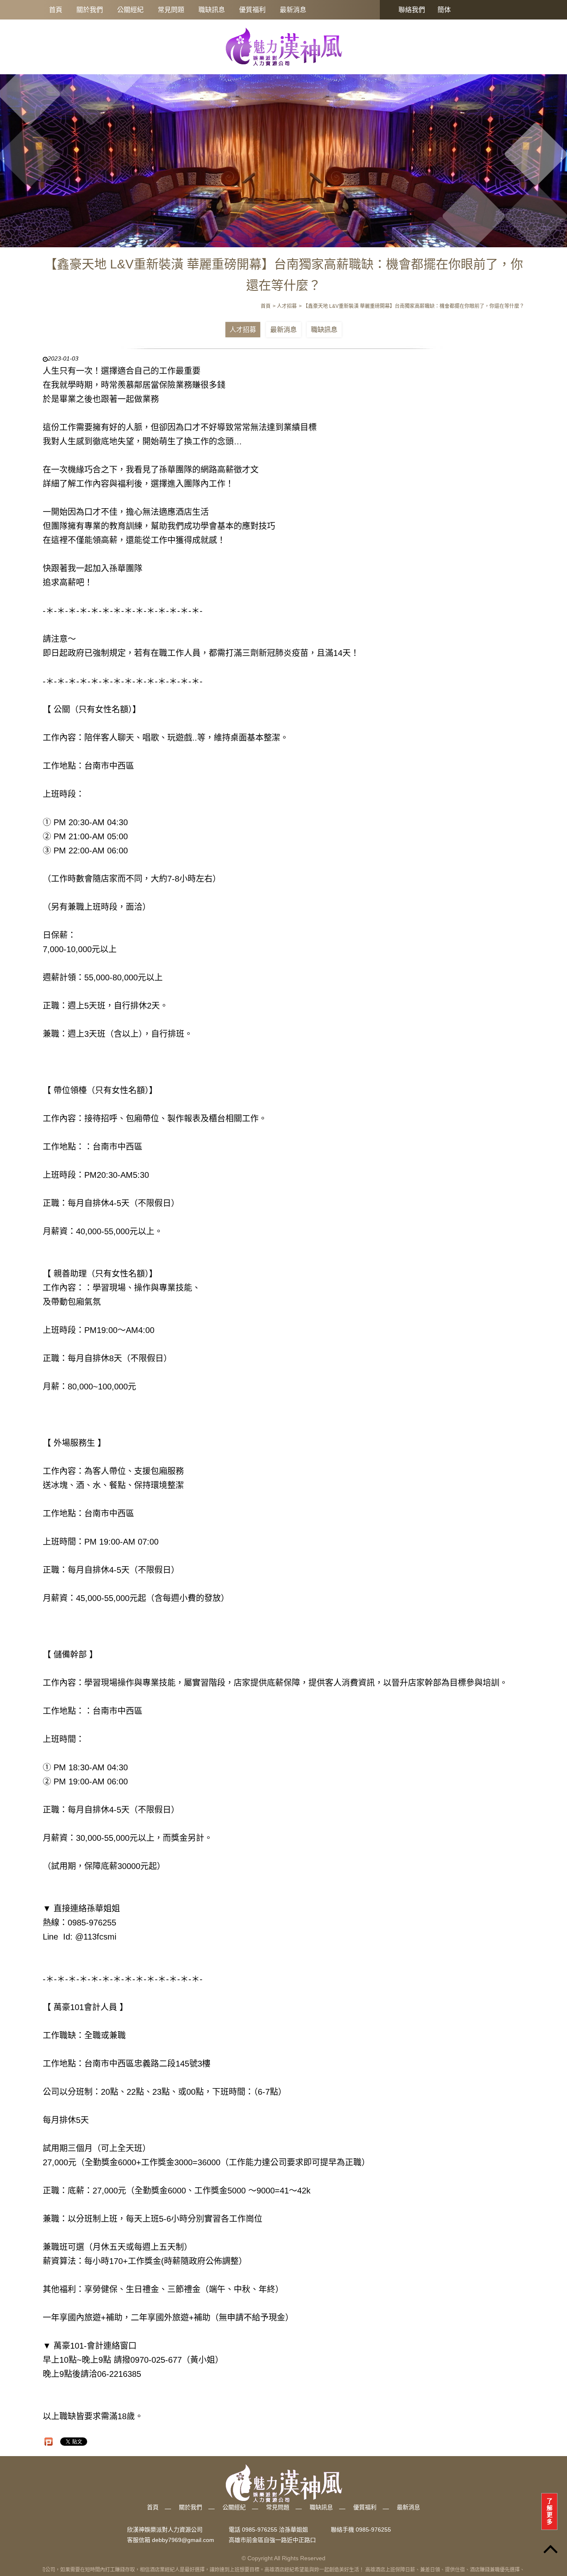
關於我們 (90, 10)
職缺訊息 (212, 10)
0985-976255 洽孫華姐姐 (275, 2530)
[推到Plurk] (49, 2442)
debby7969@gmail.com (183, 2540)
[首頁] (283, 46)
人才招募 (243, 330)
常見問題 (171, 10)
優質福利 (252, 10)
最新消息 (293, 10)
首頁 (56, 10)
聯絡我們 (412, 10)
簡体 (444, 10)
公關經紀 (130, 10)
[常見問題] (283, 156)
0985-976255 (373, 2530)
